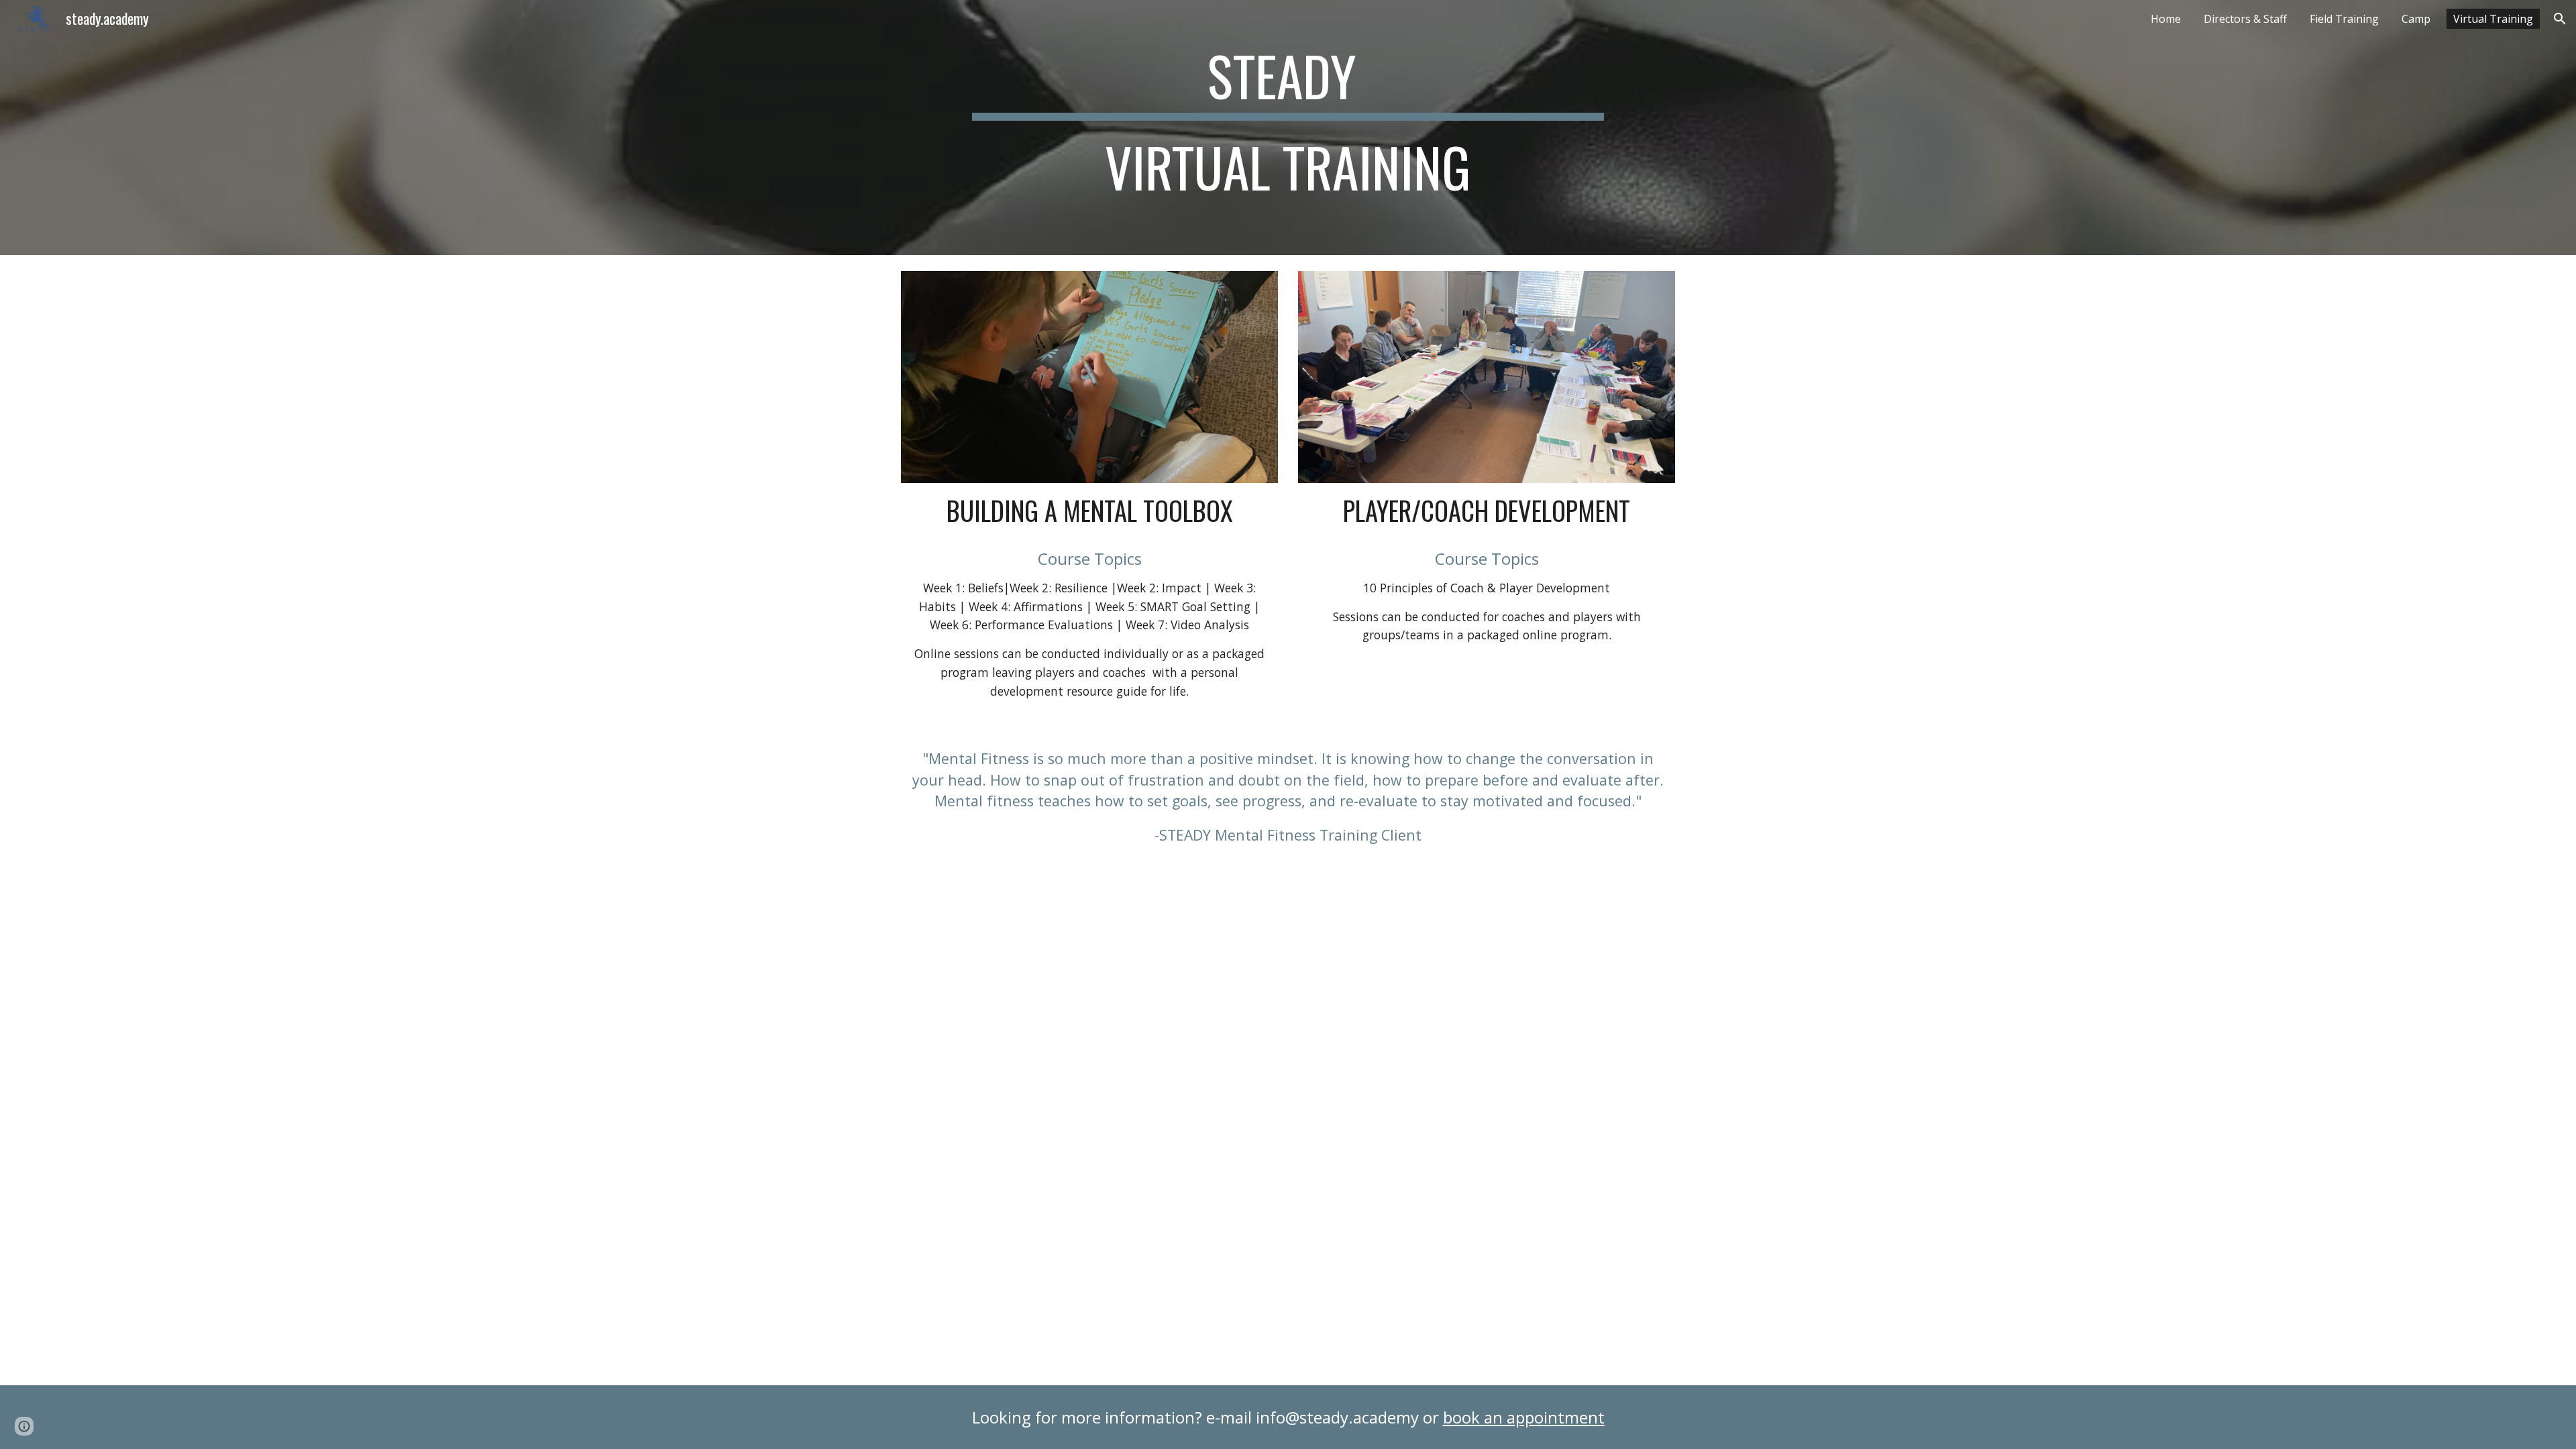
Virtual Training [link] (2493, 19)
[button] (2560, 19)
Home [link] (2166, 19)
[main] (1288, 127)
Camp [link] (2416, 19)
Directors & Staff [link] (2245, 19)
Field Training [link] (2344, 19)
